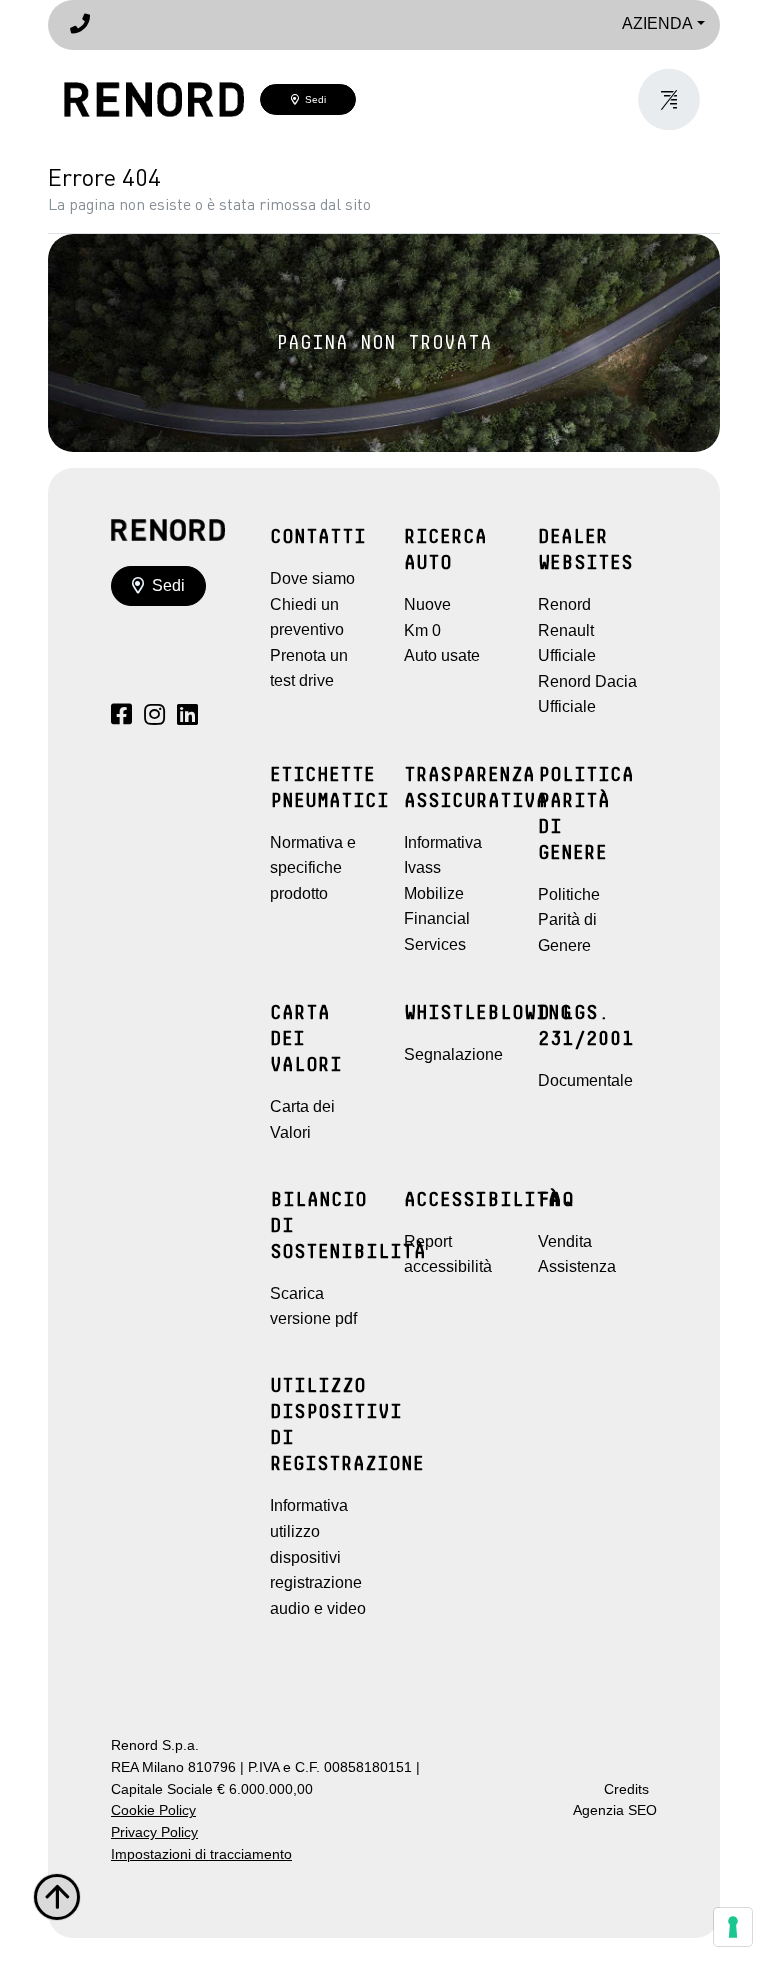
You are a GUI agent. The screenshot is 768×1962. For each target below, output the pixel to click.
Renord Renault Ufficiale (567, 630)
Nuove (427, 604)
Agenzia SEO (615, 1810)
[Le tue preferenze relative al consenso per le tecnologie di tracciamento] (733, 1927)
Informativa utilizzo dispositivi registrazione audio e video (318, 1556)
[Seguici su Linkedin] (187, 717)
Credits (626, 1789)
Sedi (312, 99)
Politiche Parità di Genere (569, 920)
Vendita (565, 1241)
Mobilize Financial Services (437, 919)
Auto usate (442, 655)
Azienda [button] (657, 23)
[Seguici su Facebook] (121, 717)
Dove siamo (312, 578)
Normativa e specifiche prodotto (313, 868)
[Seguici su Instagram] (154, 717)
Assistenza (577, 1266)
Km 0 (422, 630)
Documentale (585, 1080)
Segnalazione (453, 1054)
